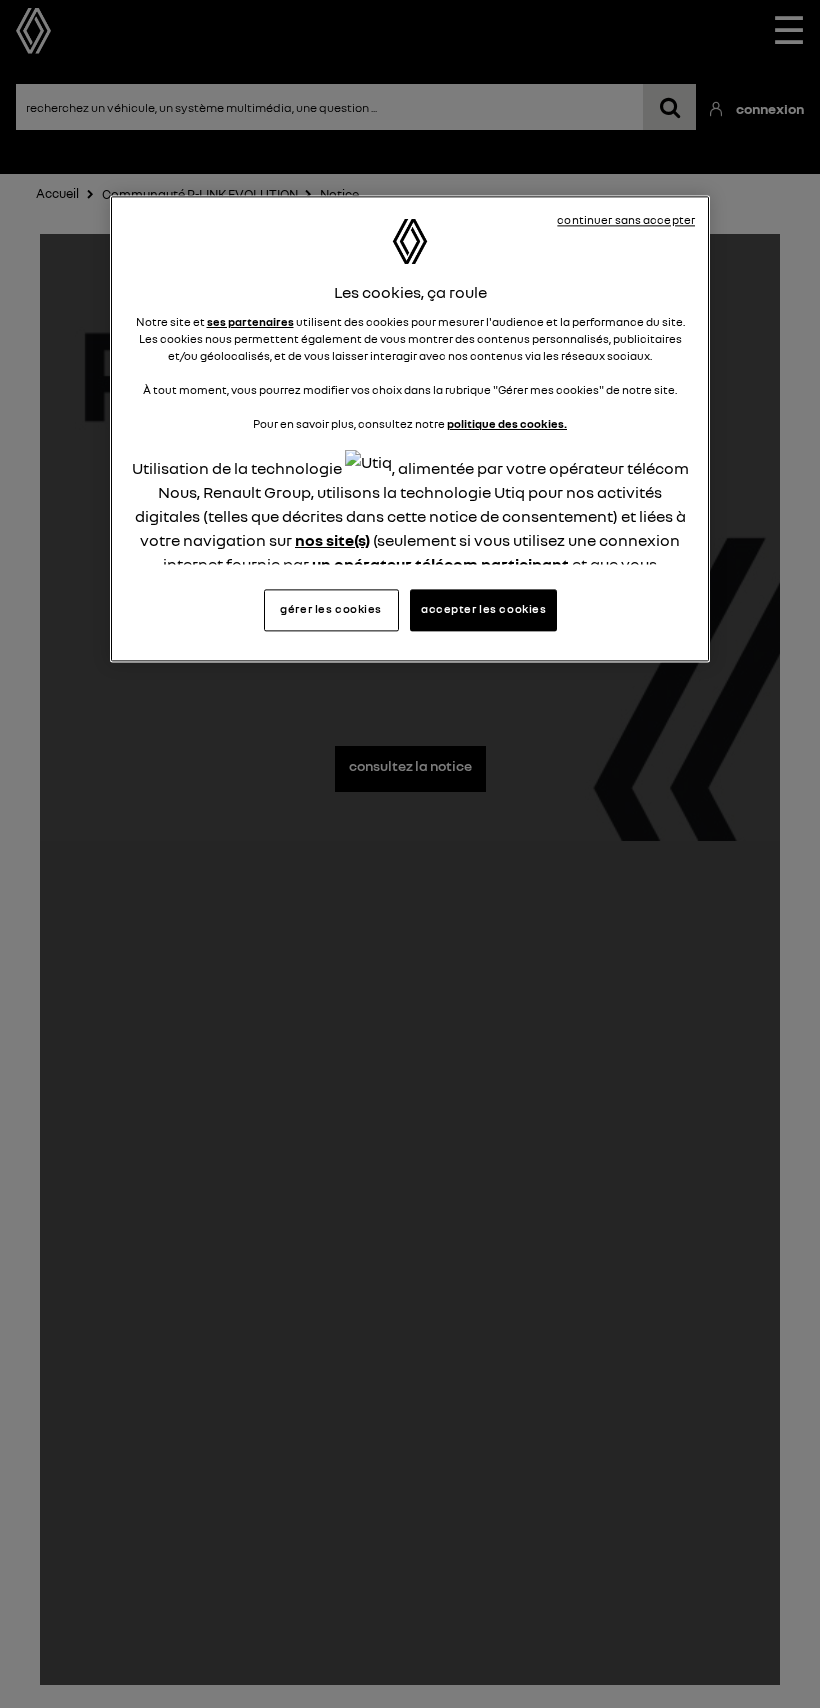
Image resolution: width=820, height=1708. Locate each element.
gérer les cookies (331, 609)
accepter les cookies (483, 609)
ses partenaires (250, 322)
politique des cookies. (507, 424)
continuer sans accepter (626, 221)
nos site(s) (332, 540)
